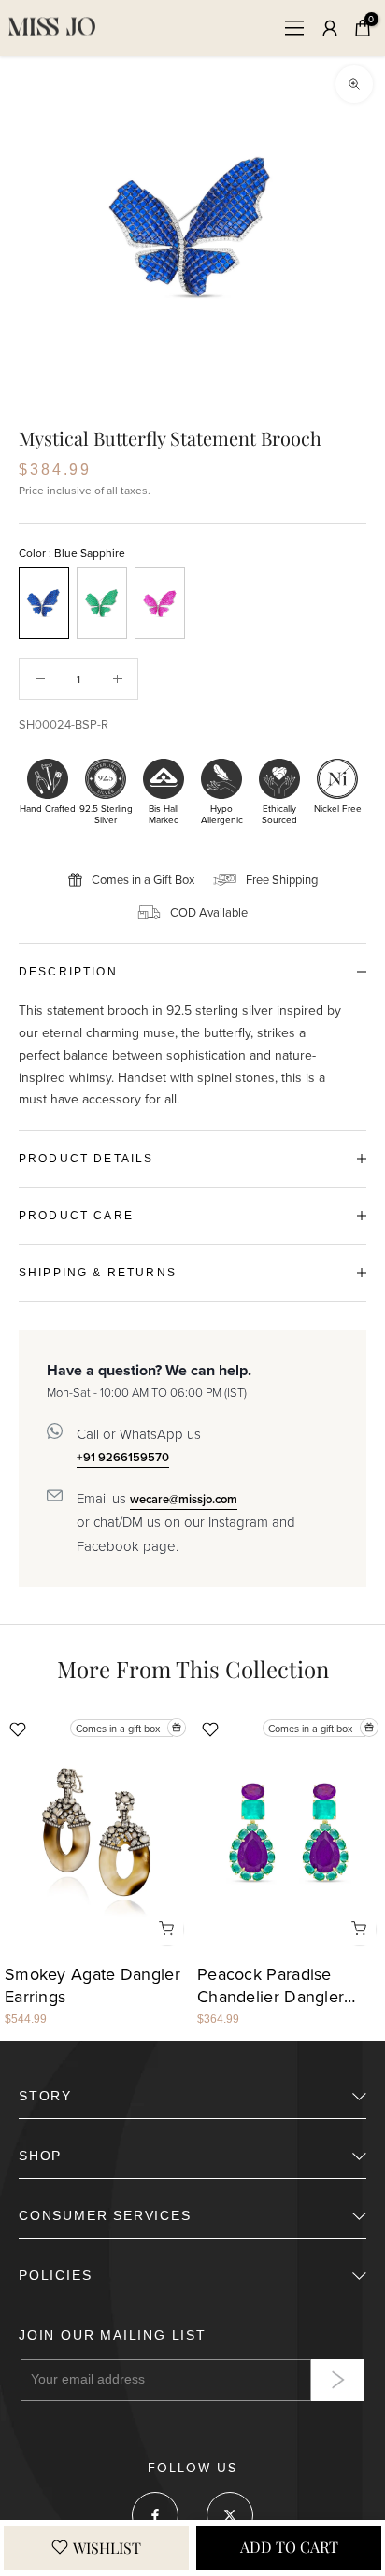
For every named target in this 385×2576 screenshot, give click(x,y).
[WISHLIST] (96, 2548)
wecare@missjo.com (184, 1499)
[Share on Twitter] (230, 2515)
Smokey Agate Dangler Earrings (93, 1987)
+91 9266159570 (123, 1457)
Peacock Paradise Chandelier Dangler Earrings (271, 1987)
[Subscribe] (338, 2380)
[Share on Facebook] (155, 2515)
